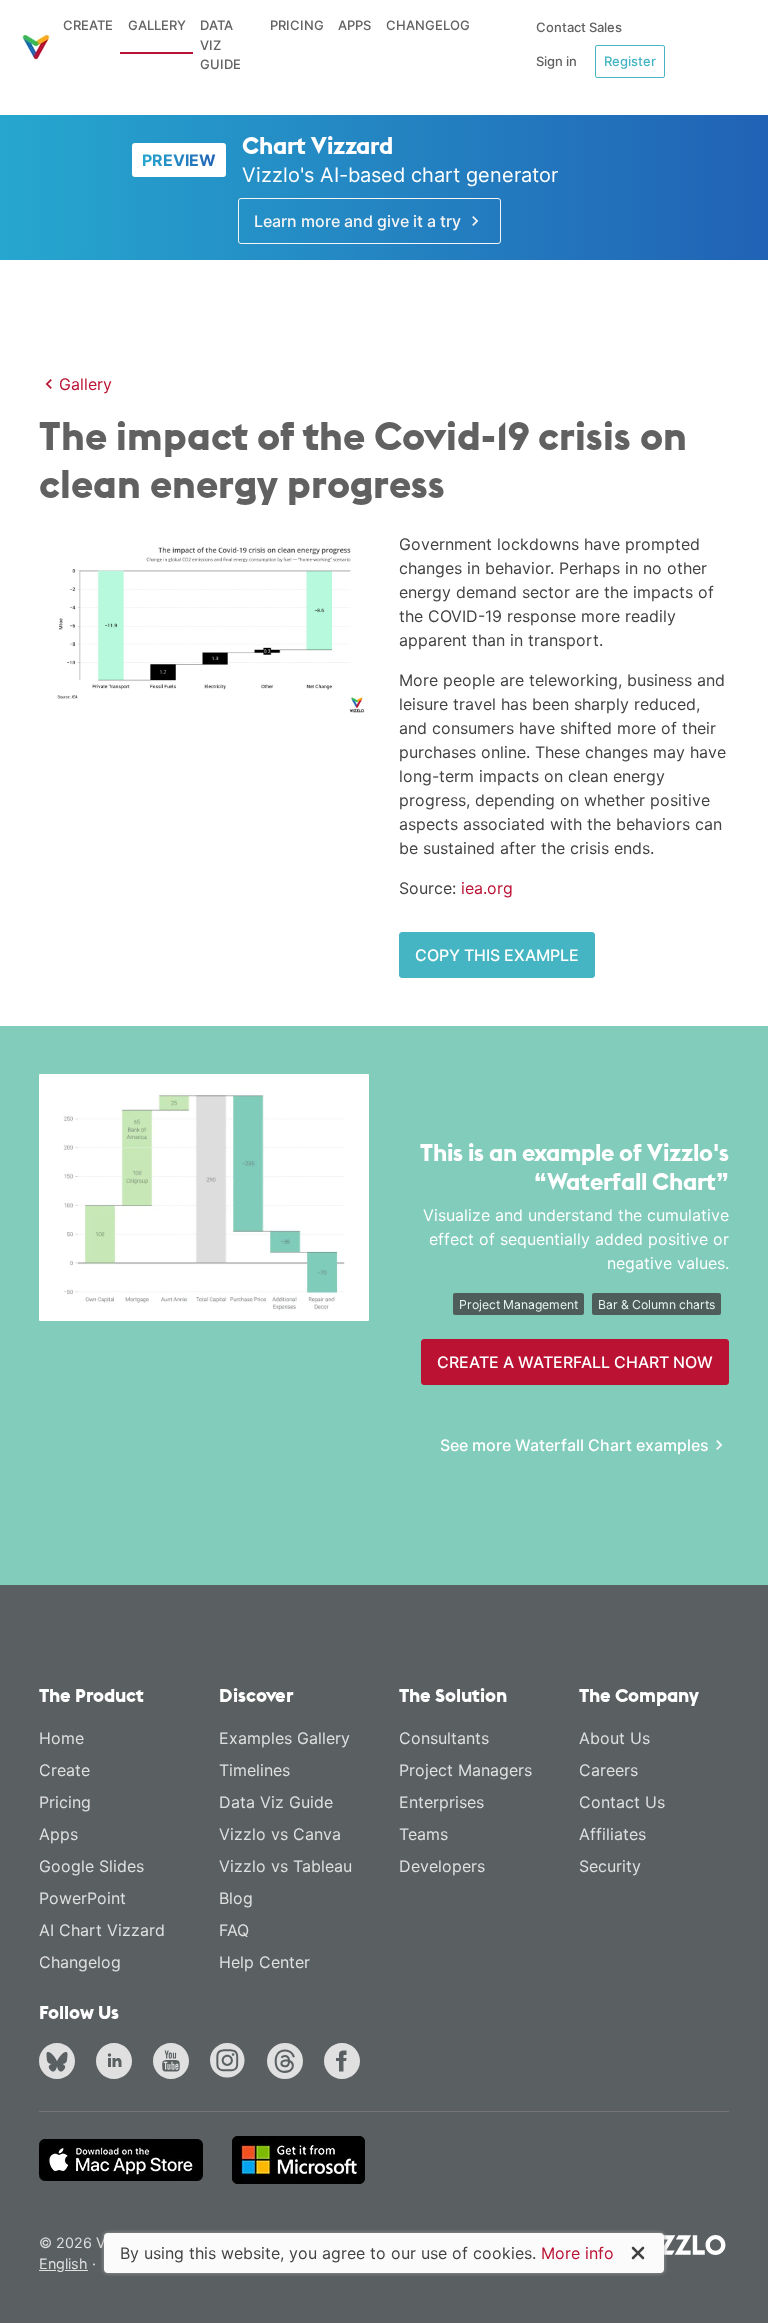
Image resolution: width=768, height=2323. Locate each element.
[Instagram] (232, 2063)
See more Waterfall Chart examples (574, 1445)
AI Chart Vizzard (102, 1930)
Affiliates (612, 1834)
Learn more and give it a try (359, 221)
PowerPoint (82, 1898)
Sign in (556, 61)
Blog (236, 1898)
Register (630, 61)
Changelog (428, 25)
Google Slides (91, 1866)
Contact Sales (579, 27)
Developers (442, 1866)
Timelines (254, 1770)
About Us (614, 1738)
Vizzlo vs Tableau (285, 1866)
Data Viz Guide (220, 44)
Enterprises (441, 1802)
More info (577, 2253)
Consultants (444, 1738)
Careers (608, 1770)
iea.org (487, 888)
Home (61, 1738)
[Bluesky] (61, 2063)
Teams (423, 1834)
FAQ (234, 1930)
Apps (354, 25)
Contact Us (622, 1802)
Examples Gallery (284, 1738)
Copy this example (497, 955)
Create (88, 25)
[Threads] (289, 2063)
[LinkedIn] (118, 2063)
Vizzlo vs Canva (280, 1834)
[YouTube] (175, 2063)
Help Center (264, 1962)
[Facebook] (346, 2063)
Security (610, 1866)
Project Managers (465, 1770)
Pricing (297, 25)
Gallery (157, 25)
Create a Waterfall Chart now (575, 1362)
